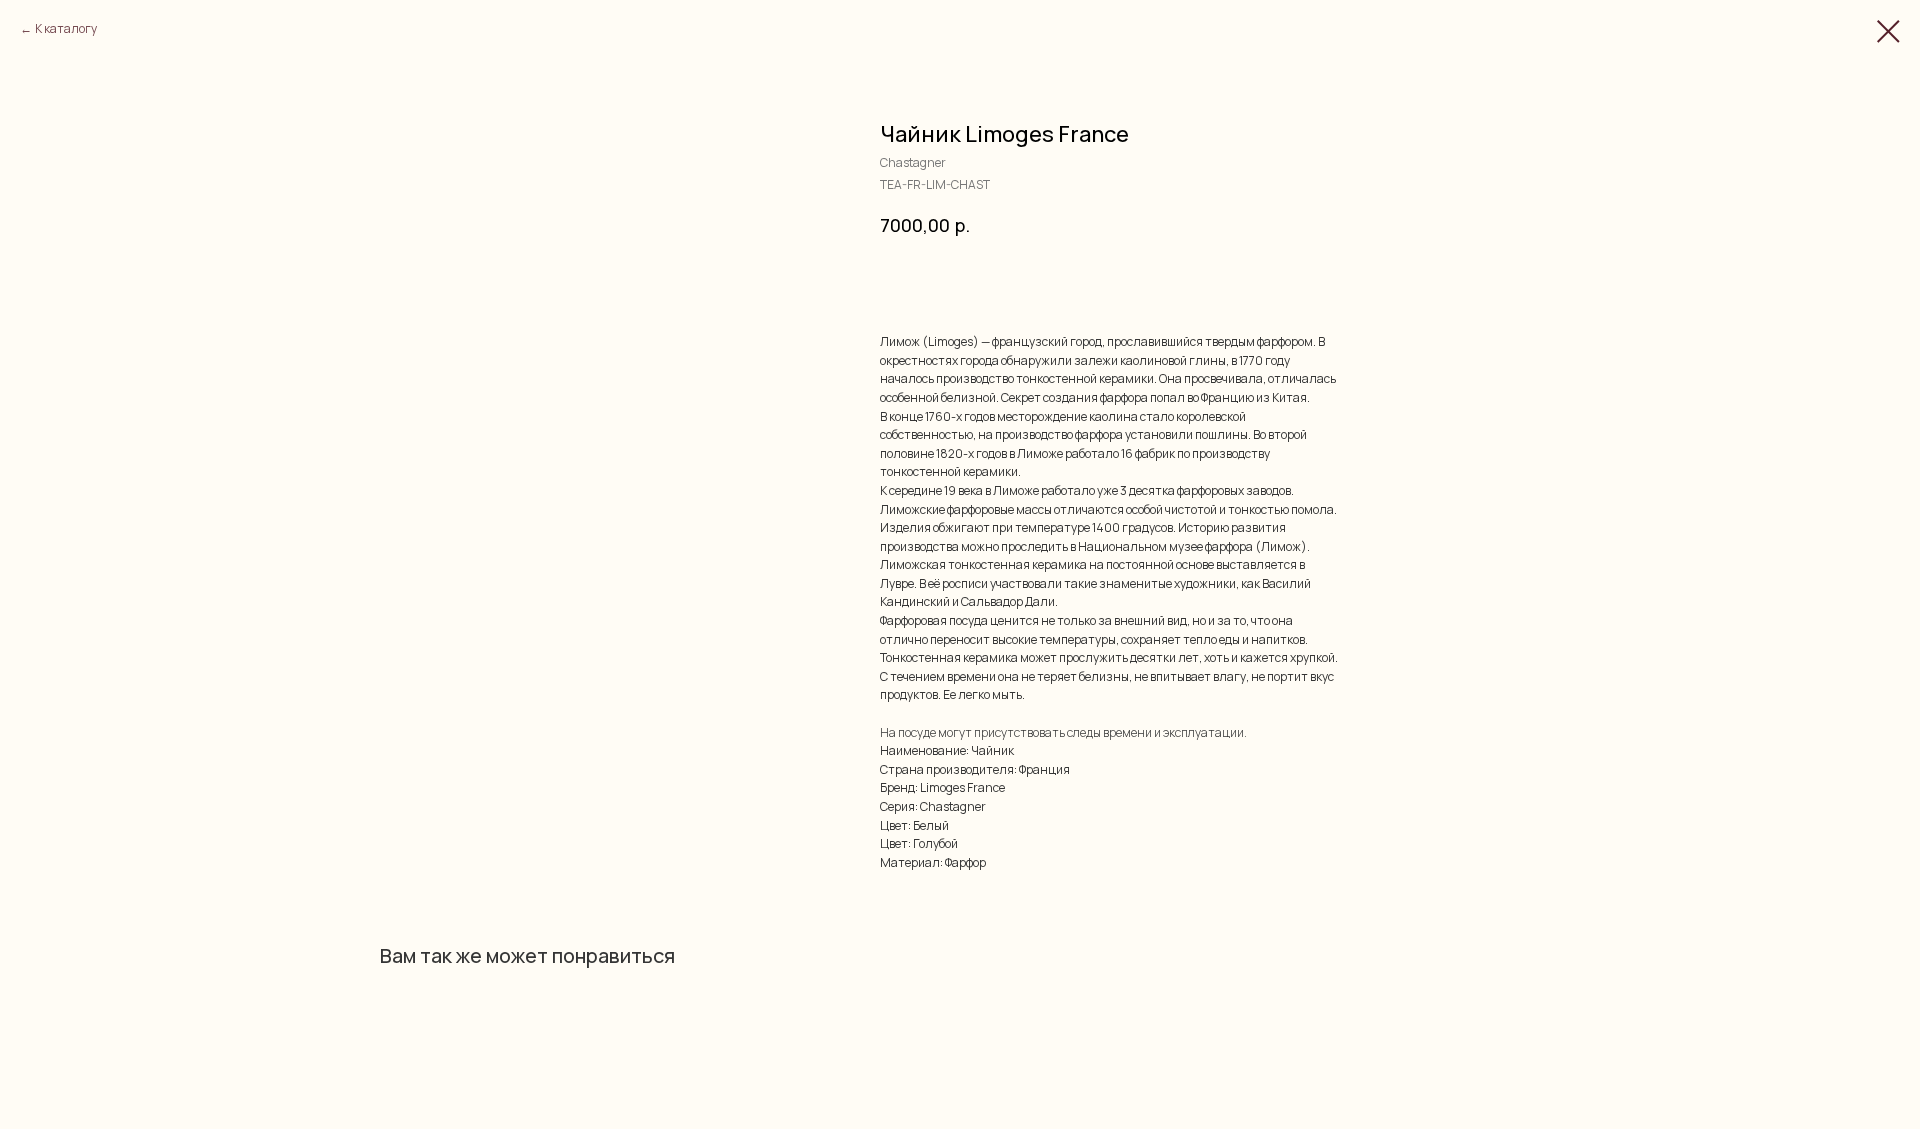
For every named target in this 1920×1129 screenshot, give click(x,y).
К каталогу (66, 28)
